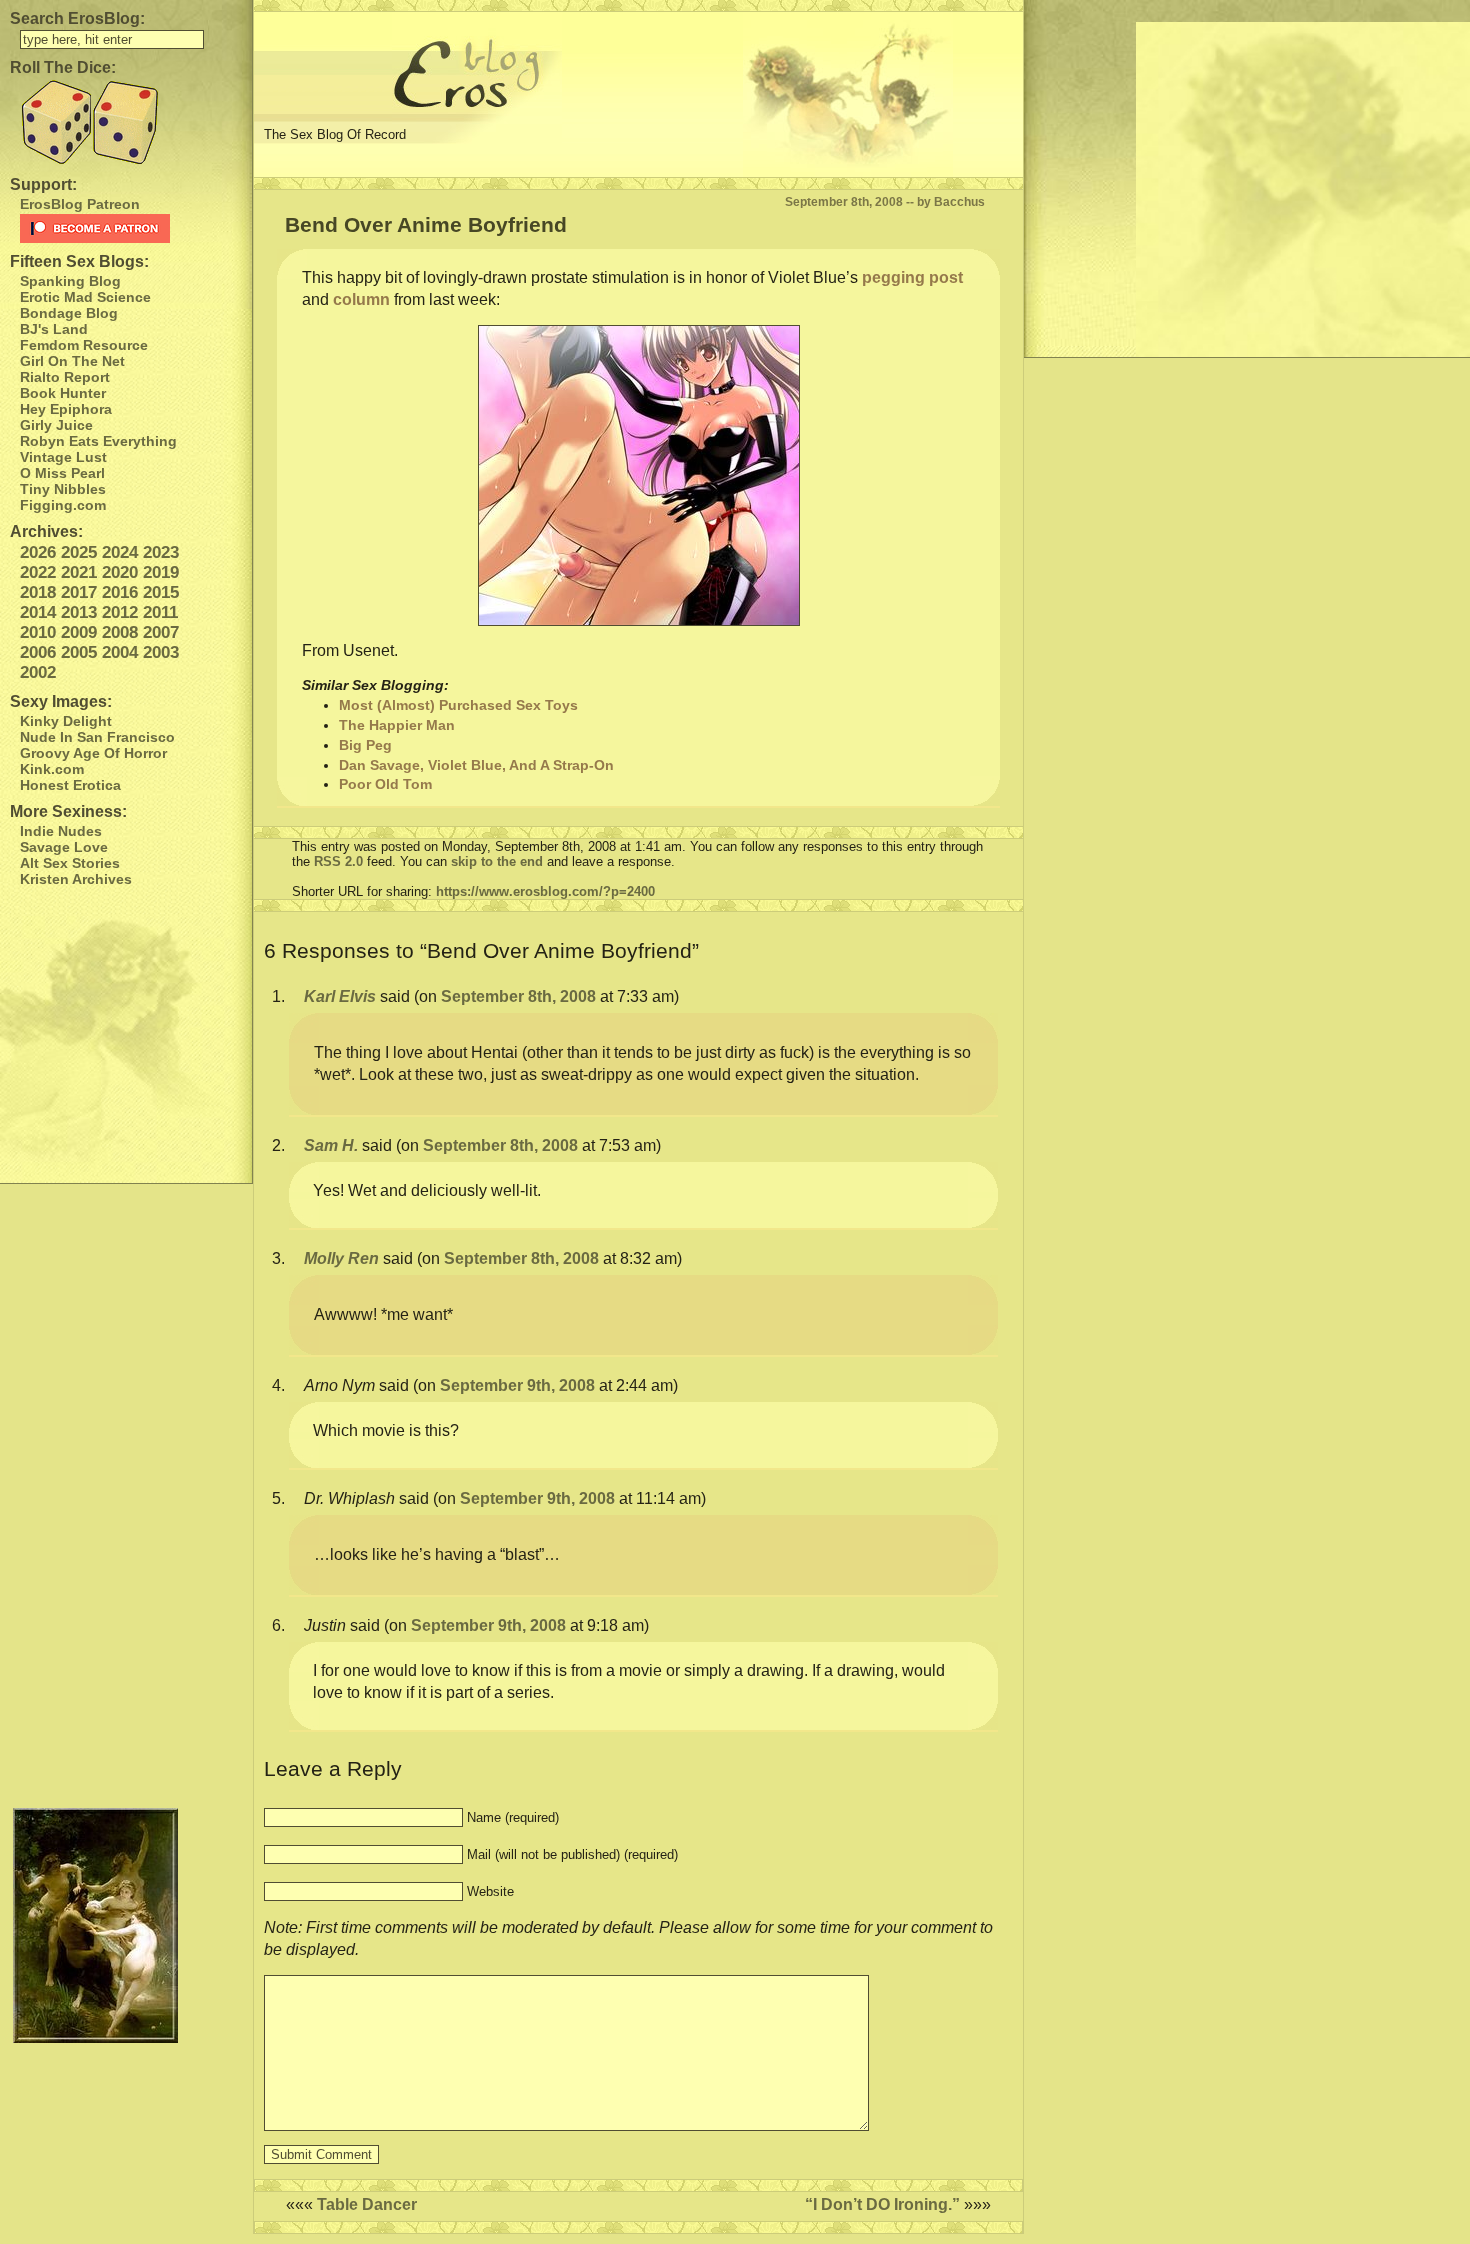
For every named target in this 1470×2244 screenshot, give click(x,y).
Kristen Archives (76, 879)
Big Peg (365, 745)
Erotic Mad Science (85, 297)
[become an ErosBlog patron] (131, 228)
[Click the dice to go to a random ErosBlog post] (126, 122)
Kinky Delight (66, 721)
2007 (161, 632)
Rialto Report (65, 377)
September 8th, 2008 (518, 996)
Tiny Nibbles (63, 489)
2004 (120, 652)
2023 (161, 552)
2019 (161, 572)
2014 (38, 612)
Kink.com (52, 769)
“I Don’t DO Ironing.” (882, 2204)
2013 (79, 612)
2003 (161, 652)
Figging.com (63, 505)
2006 (38, 652)
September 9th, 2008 (517, 1385)
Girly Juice (56, 425)
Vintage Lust (63, 457)
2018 (38, 592)
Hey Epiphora (66, 409)
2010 (38, 632)
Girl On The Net (72, 361)
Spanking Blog (70, 281)
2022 (38, 572)
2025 (79, 552)
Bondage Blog (69, 313)
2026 (38, 552)
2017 (79, 592)
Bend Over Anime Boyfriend (426, 224)
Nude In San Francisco (97, 737)
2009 (79, 632)
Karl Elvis (340, 996)
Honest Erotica (70, 785)
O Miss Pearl (62, 473)
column (361, 299)
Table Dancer (367, 2204)
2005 (79, 652)
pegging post (912, 277)
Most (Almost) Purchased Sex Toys (458, 705)
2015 (161, 592)
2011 (160, 612)
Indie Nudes (61, 831)
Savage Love (64, 847)
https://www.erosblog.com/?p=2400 (545, 891)
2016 (120, 592)
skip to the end (497, 861)
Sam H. (331, 1145)
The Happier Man (397, 725)
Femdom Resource (84, 345)
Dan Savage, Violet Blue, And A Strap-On (476, 765)
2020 (120, 572)
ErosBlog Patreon (80, 204)
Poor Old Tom (385, 784)
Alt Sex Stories (70, 863)
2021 (79, 572)
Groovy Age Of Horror (93, 753)
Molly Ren (341, 1258)
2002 (38, 672)
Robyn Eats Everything (98, 441)
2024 (120, 552)
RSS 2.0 (338, 861)
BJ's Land (54, 329)
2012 (120, 612)
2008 (120, 632)
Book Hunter (63, 393)
